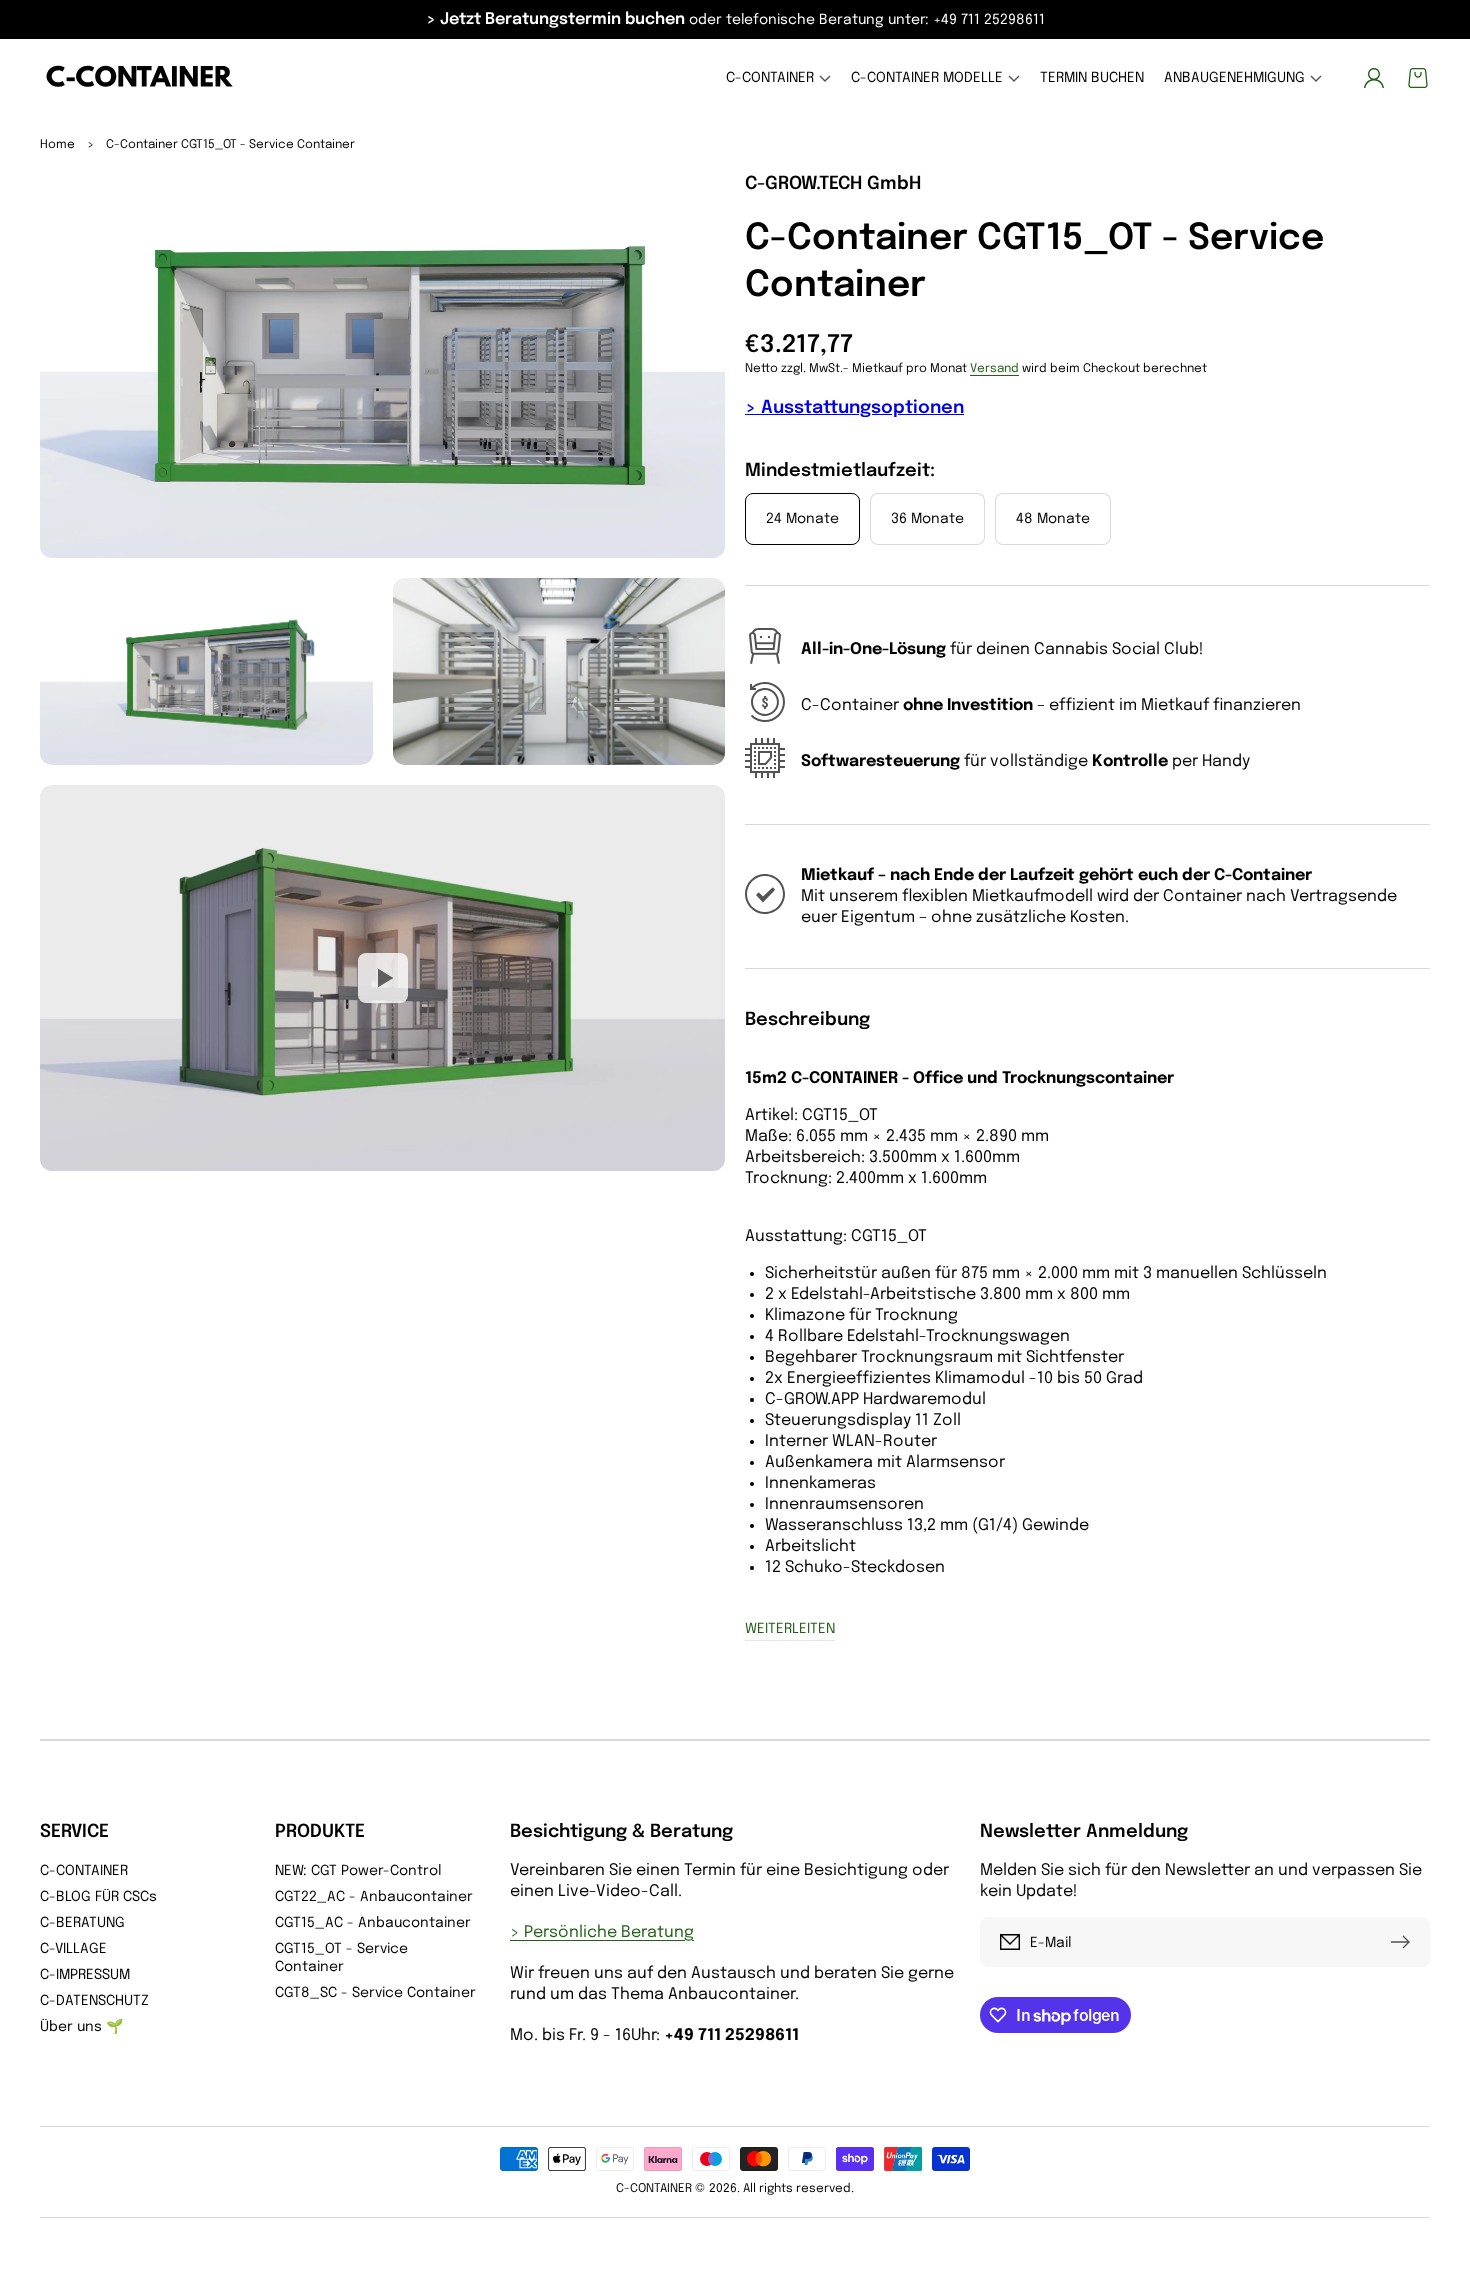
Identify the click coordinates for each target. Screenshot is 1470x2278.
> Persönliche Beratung (602, 1932)
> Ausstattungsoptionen (854, 408)
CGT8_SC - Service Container (375, 1993)
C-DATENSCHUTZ (94, 2001)
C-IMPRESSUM (85, 1975)
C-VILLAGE (73, 1949)
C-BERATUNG (82, 1923)
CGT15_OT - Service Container (341, 1958)
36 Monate (927, 519)
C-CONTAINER (84, 1871)
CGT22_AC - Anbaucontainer (374, 1897)
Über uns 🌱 (81, 2027)
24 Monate (802, 519)
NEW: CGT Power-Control (358, 1871)
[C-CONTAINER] (140, 78)
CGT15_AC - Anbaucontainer (373, 1923)
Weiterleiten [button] (790, 1629)
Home (57, 145)
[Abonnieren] (1405, 1942)
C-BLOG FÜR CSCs (98, 1897)
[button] (778, 78)
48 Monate (1053, 519)
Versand (994, 369)
